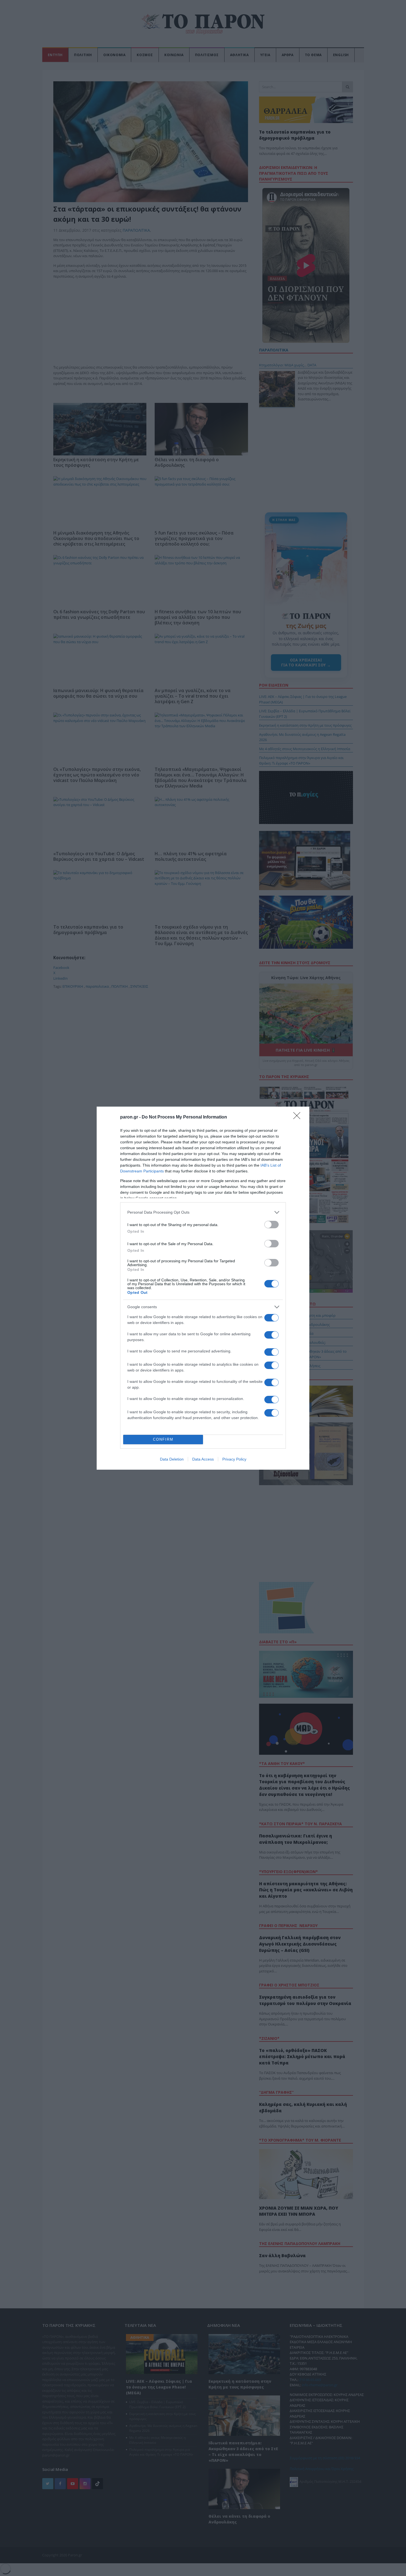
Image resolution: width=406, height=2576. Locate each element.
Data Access (203, 1459)
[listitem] (203, 1212)
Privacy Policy (234, 1459)
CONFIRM (163, 1439)
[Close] (299, 1117)
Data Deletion (172, 1459)
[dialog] (203, 1288)
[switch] (271, 1225)
